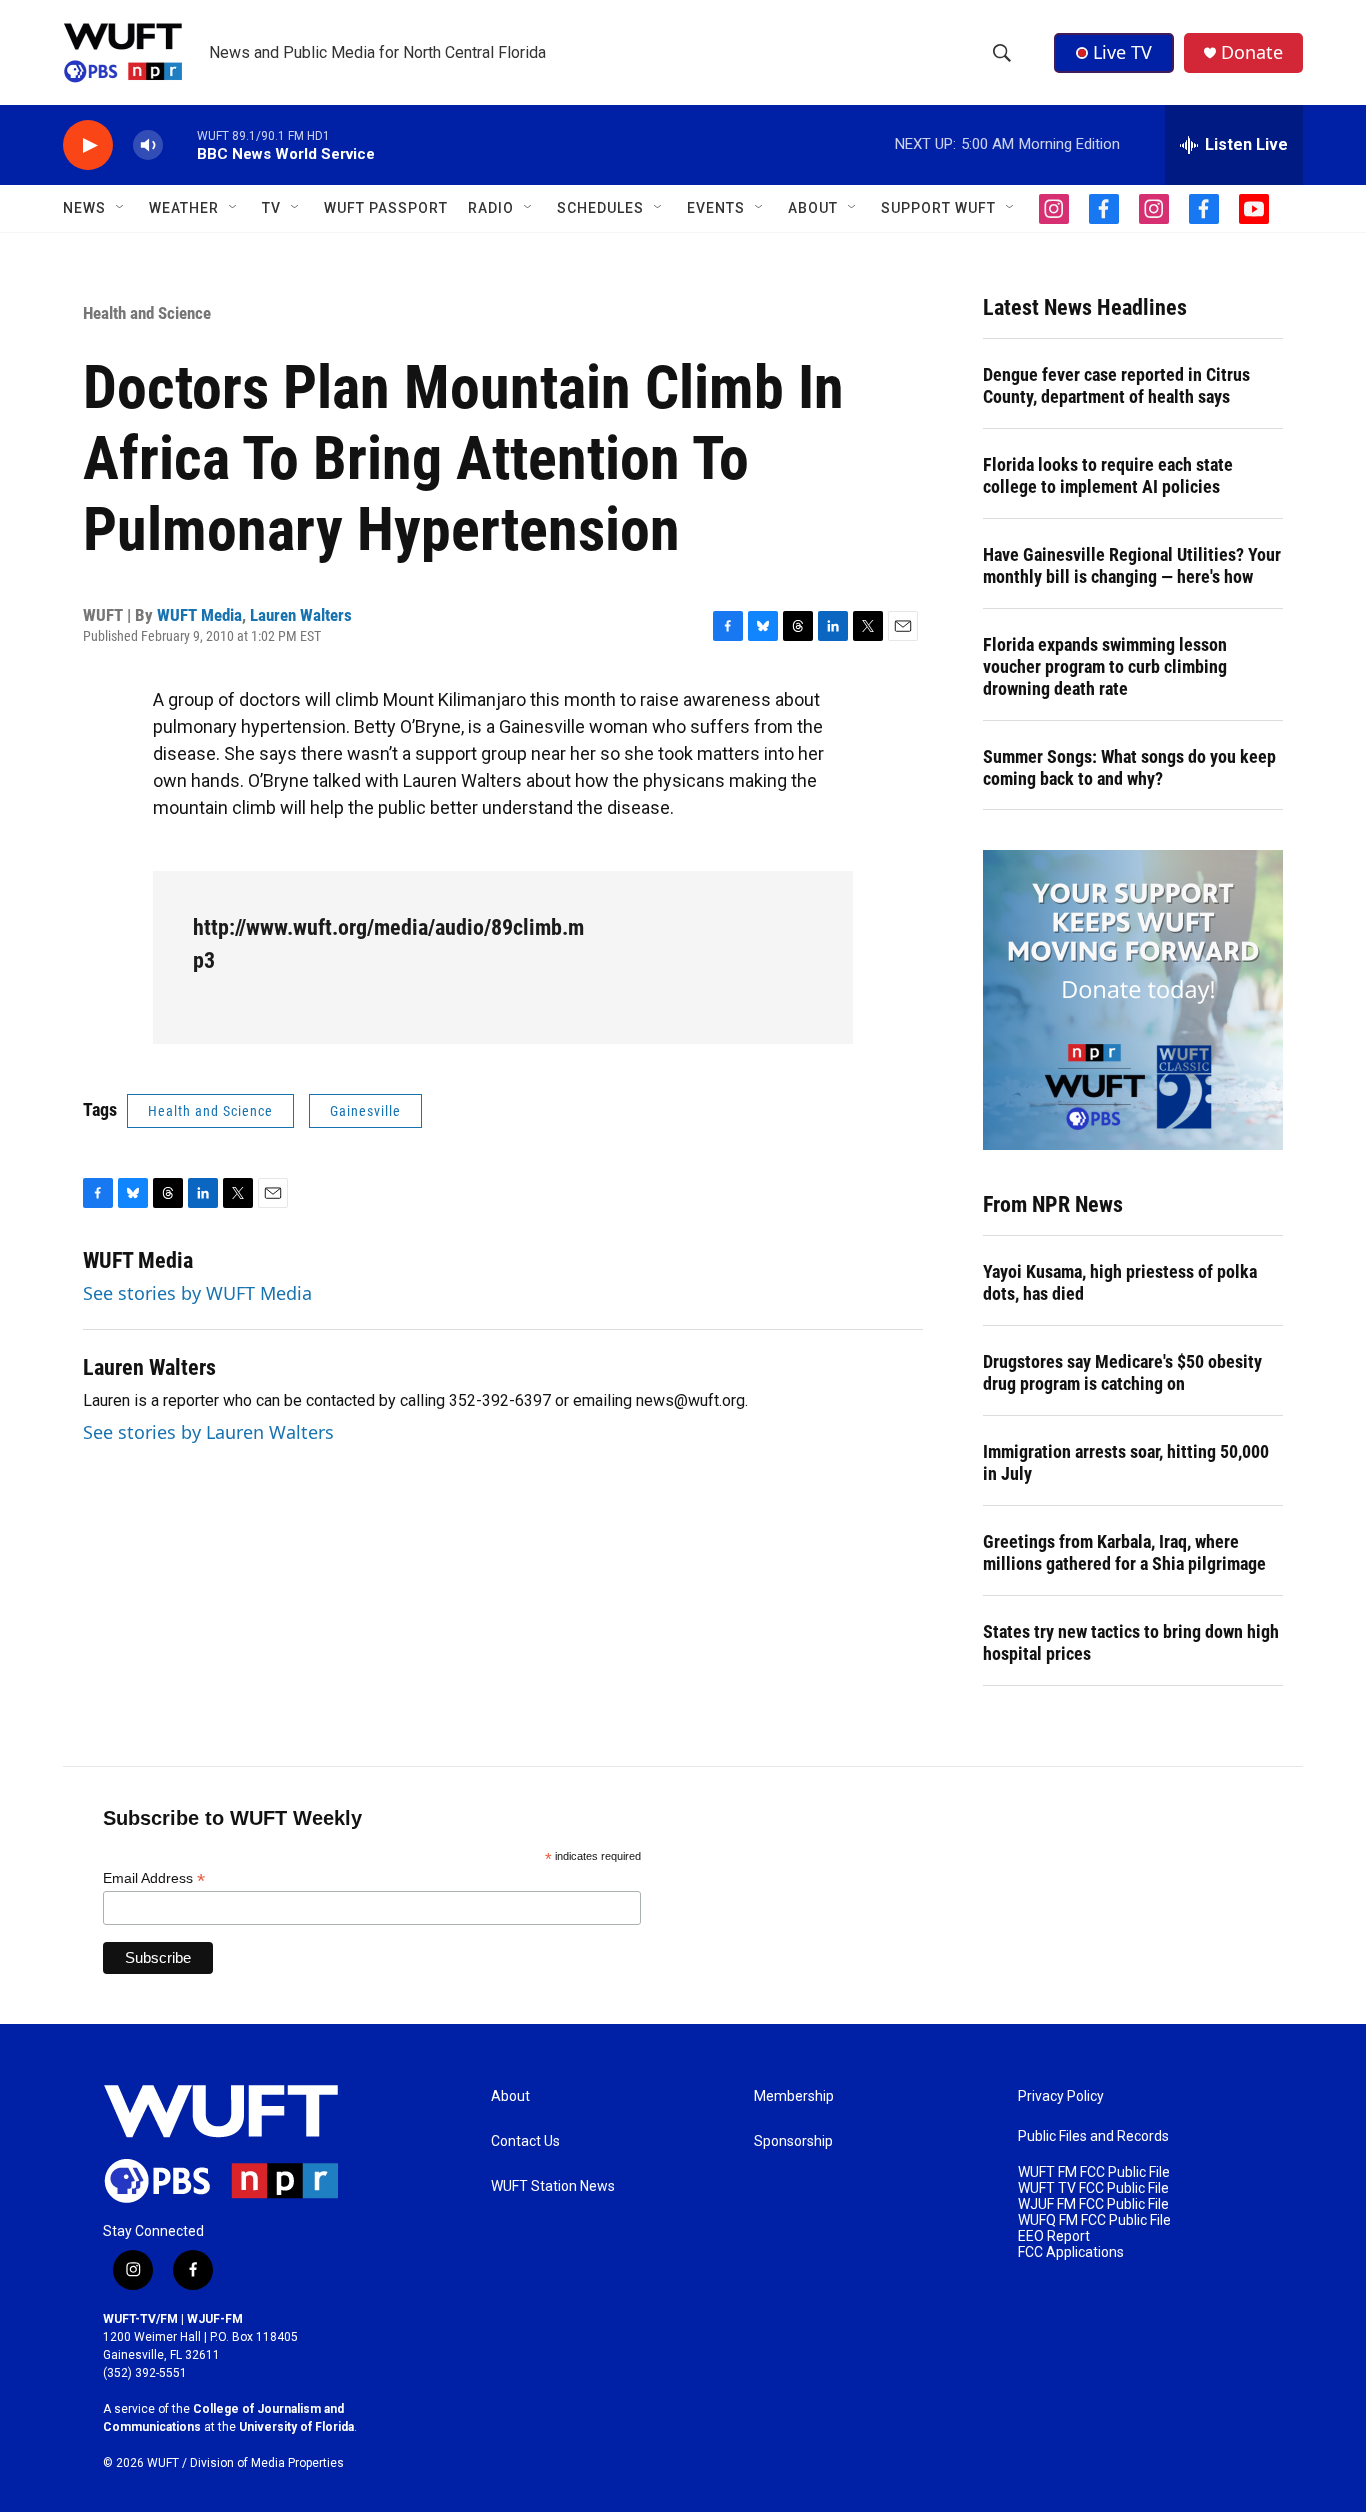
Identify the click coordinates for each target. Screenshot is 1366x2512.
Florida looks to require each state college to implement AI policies (1108, 475)
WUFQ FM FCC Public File (1094, 2220)
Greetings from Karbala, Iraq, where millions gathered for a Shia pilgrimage (1124, 1552)
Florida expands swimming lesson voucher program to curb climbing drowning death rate (1105, 666)
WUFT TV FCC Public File (1093, 2188)
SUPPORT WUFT (938, 208)
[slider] (180, 144)
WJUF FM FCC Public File (1093, 2204)
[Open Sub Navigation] (121, 208)
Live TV (1122, 52)
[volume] (148, 145)
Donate (1252, 52)
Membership (794, 2096)
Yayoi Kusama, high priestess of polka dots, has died (1120, 1282)
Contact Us (525, 2141)
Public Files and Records (1093, 2136)
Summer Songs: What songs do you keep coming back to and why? (1129, 767)
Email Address (154, 1878)
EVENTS (716, 208)
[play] (88, 145)
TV (271, 208)
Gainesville (365, 1111)
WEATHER (184, 208)
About (510, 2096)
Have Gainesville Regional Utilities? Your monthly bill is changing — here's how (1132, 565)
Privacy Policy (1061, 2096)
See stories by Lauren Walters (208, 1432)
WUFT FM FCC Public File (1094, 2172)
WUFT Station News (553, 2186)
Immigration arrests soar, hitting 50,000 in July (1126, 1462)
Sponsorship (793, 2141)
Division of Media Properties (267, 2463)
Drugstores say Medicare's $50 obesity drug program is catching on (1122, 1372)
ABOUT (813, 208)
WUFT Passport (386, 208)
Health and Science (147, 313)
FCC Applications (1071, 2252)
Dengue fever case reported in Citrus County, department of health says (1116, 385)
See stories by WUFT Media (197, 1293)
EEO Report (1054, 2236)
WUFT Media (199, 615)
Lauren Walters (301, 615)
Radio (491, 208)
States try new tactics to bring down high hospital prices (1131, 1642)
